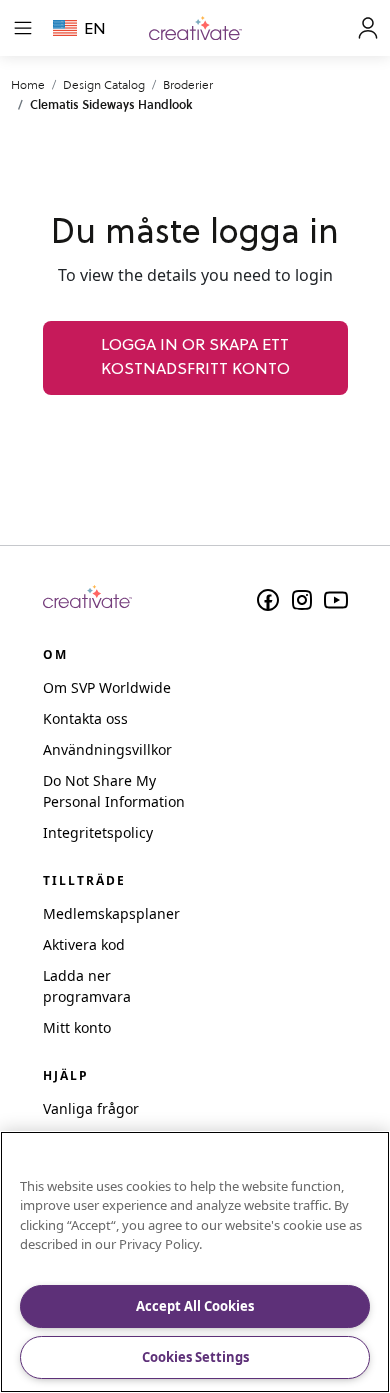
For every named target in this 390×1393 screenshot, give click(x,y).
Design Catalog (104, 84)
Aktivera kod (84, 944)
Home (28, 84)
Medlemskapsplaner (111, 913)
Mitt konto (77, 1027)
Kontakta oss (85, 718)
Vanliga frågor (91, 1108)
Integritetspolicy (98, 832)
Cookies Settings (195, 1357)
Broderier (188, 84)
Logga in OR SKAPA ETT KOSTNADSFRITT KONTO (195, 358)
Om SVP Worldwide (107, 687)
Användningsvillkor (107, 749)
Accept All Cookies (195, 1306)
